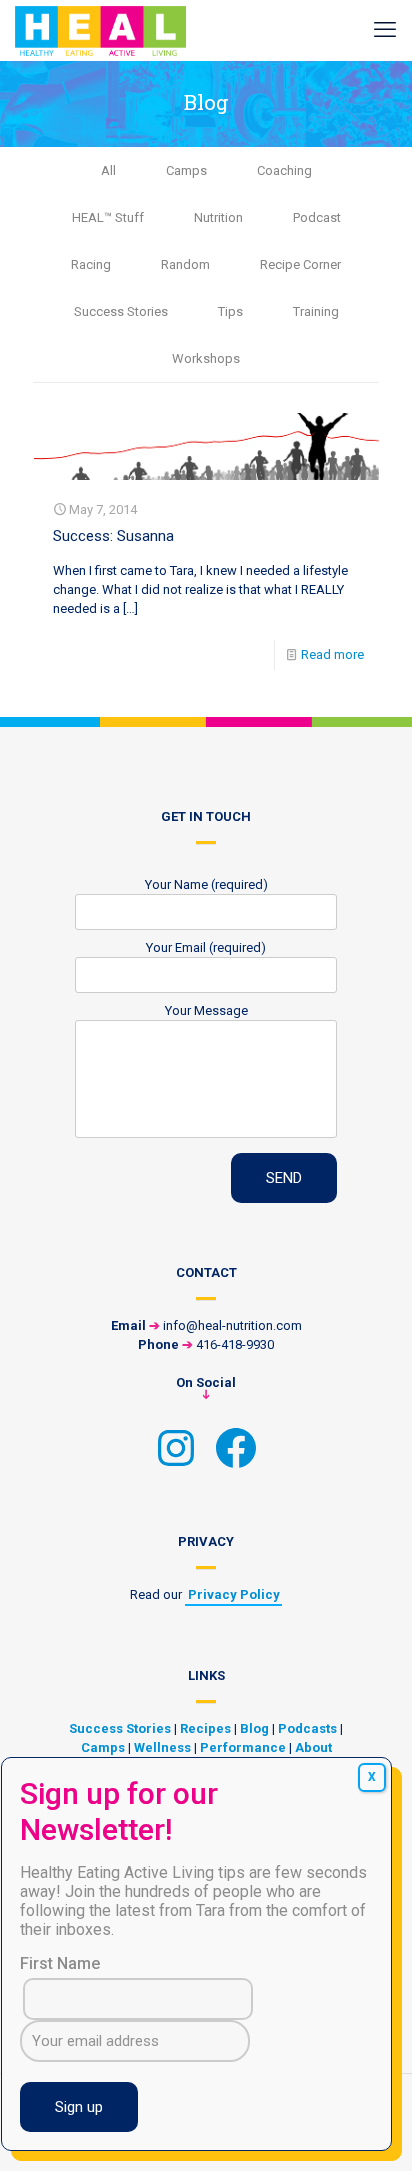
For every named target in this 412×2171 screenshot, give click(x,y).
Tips (230, 311)
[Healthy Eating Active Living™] (100, 30)
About (313, 1747)
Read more (332, 654)
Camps (186, 170)
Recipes (205, 1728)
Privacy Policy (234, 1594)
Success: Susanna (113, 536)
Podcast (317, 217)
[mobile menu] (385, 30)
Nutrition (218, 217)
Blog (254, 1728)
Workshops (206, 358)
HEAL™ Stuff (108, 217)
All (108, 170)
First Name (60, 1963)
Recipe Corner (300, 264)
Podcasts (307, 1728)
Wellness (162, 1747)
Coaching (284, 170)
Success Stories (121, 311)
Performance (243, 1747)
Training (316, 311)
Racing (91, 264)
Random (185, 264)
